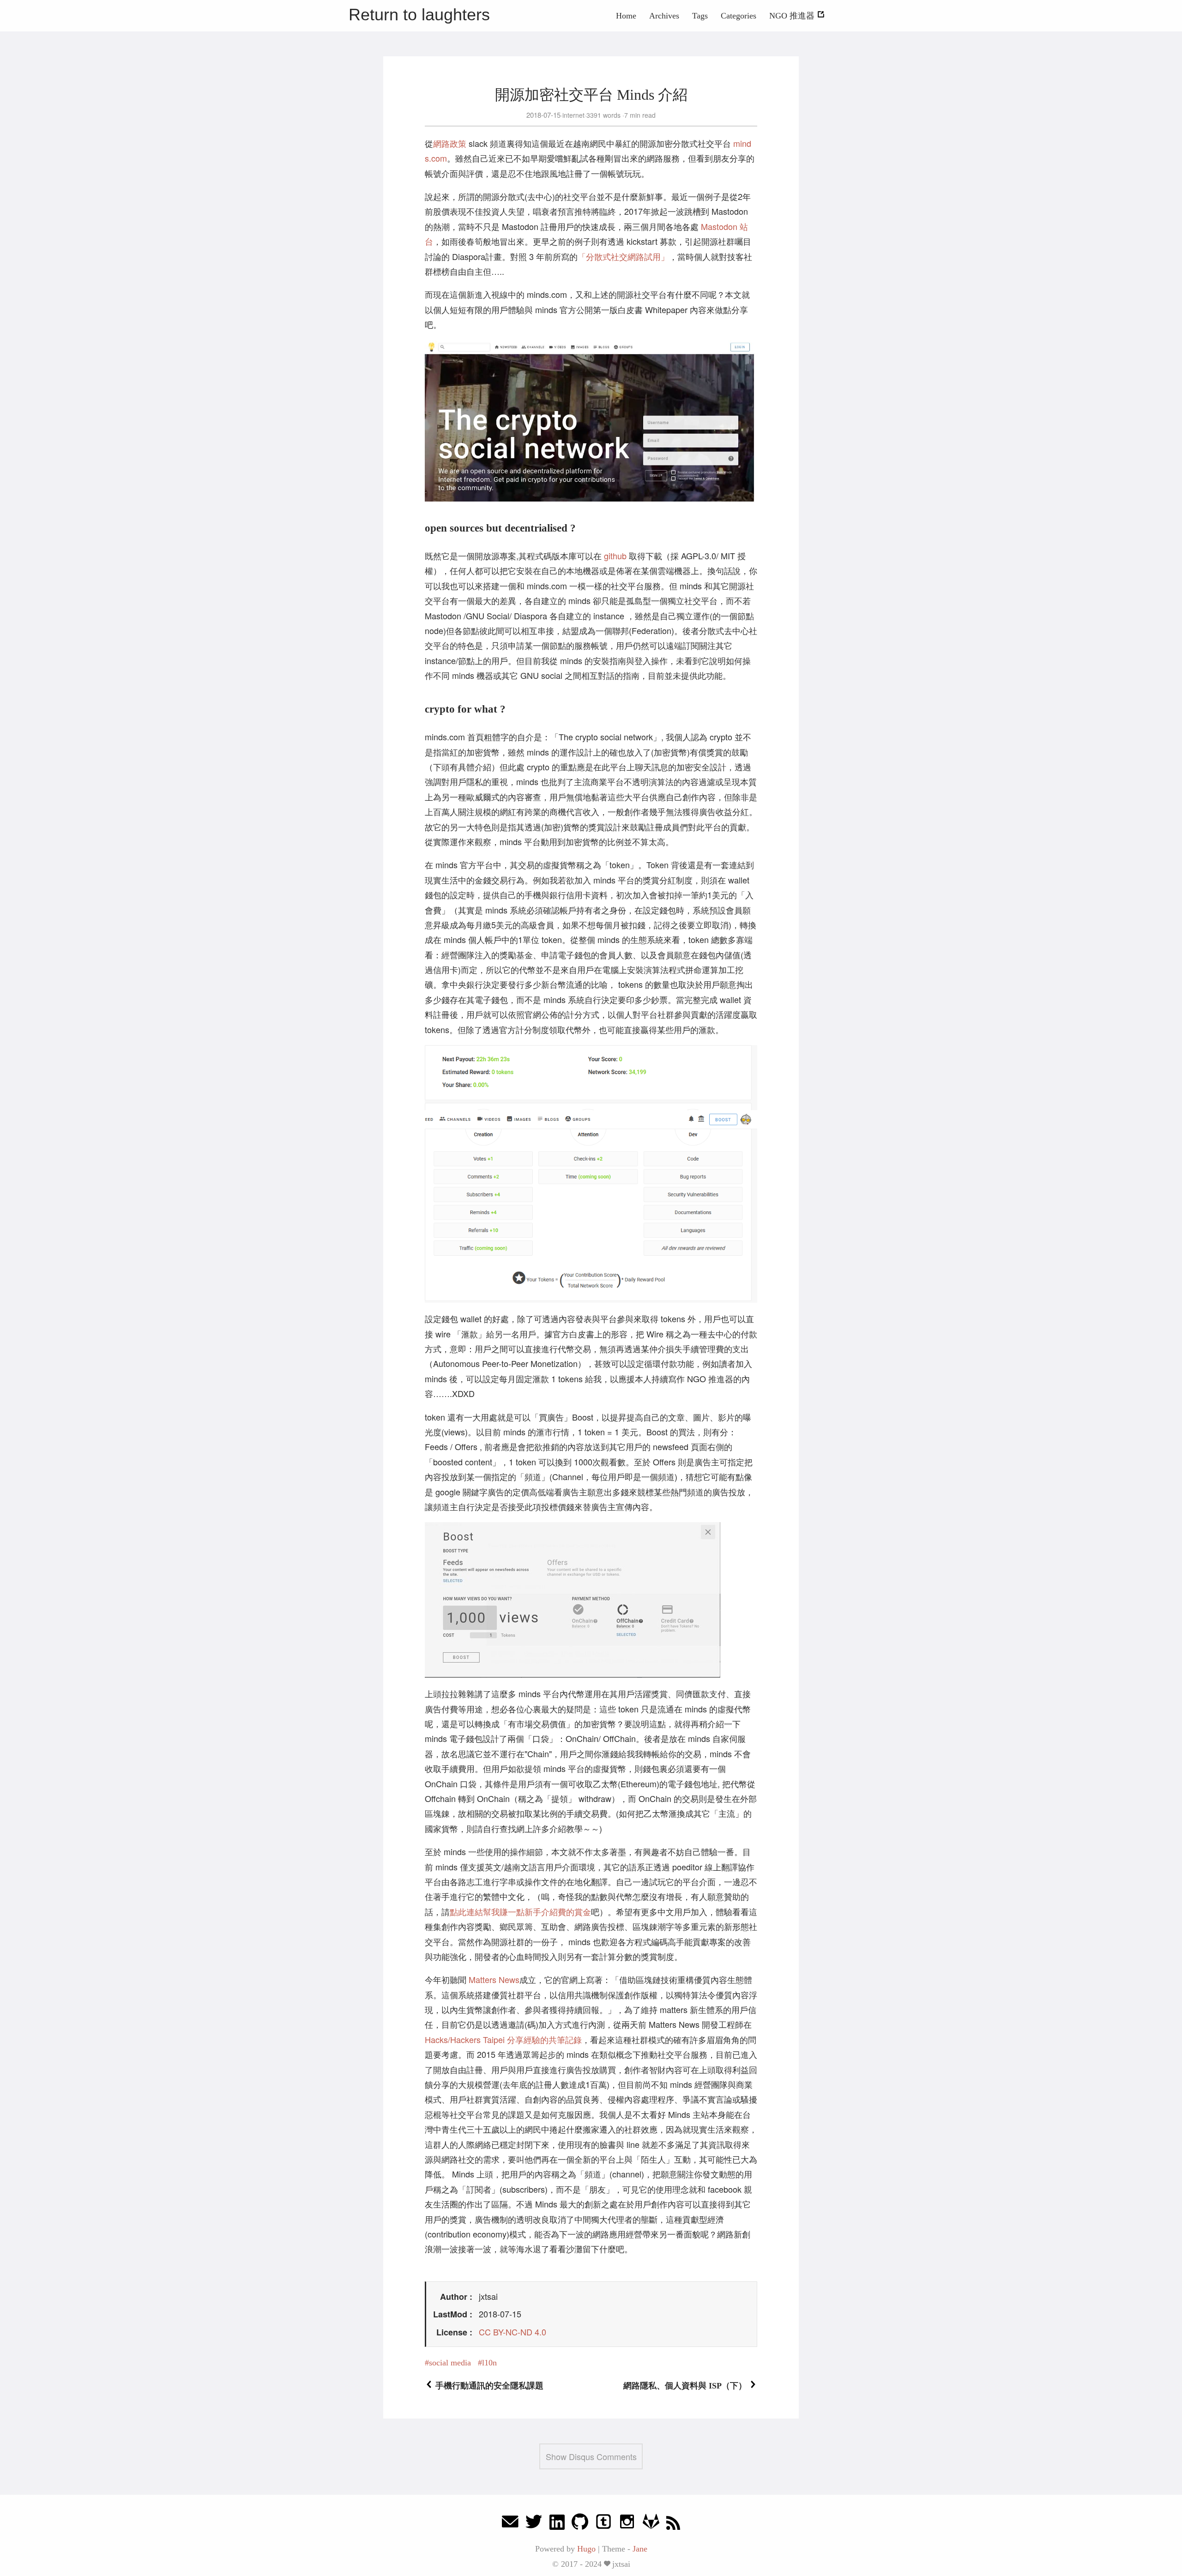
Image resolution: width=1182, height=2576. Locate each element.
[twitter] (534, 2524)
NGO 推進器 (793, 16)
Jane (640, 2549)
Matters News (494, 1979)
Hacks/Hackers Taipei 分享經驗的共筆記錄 (503, 2039)
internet (573, 115)
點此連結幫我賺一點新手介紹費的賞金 (520, 1911)
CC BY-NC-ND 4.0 (513, 2332)
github (615, 556)
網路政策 (450, 143)
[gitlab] (651, 2524)
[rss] (673, 2524)
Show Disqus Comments (591, 2456)
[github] (580, 2524)
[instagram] (627, 2524)
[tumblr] (603, 2524)
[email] (510, 2524)
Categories (739, 16)
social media (450, 2363)
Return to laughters (419, 15)
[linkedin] (557, 2524)
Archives (664, 16)
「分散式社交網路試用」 (623, 256)
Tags (700, 16)
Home (626, 16)
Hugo (586, 2549)
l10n (489, 2363)
